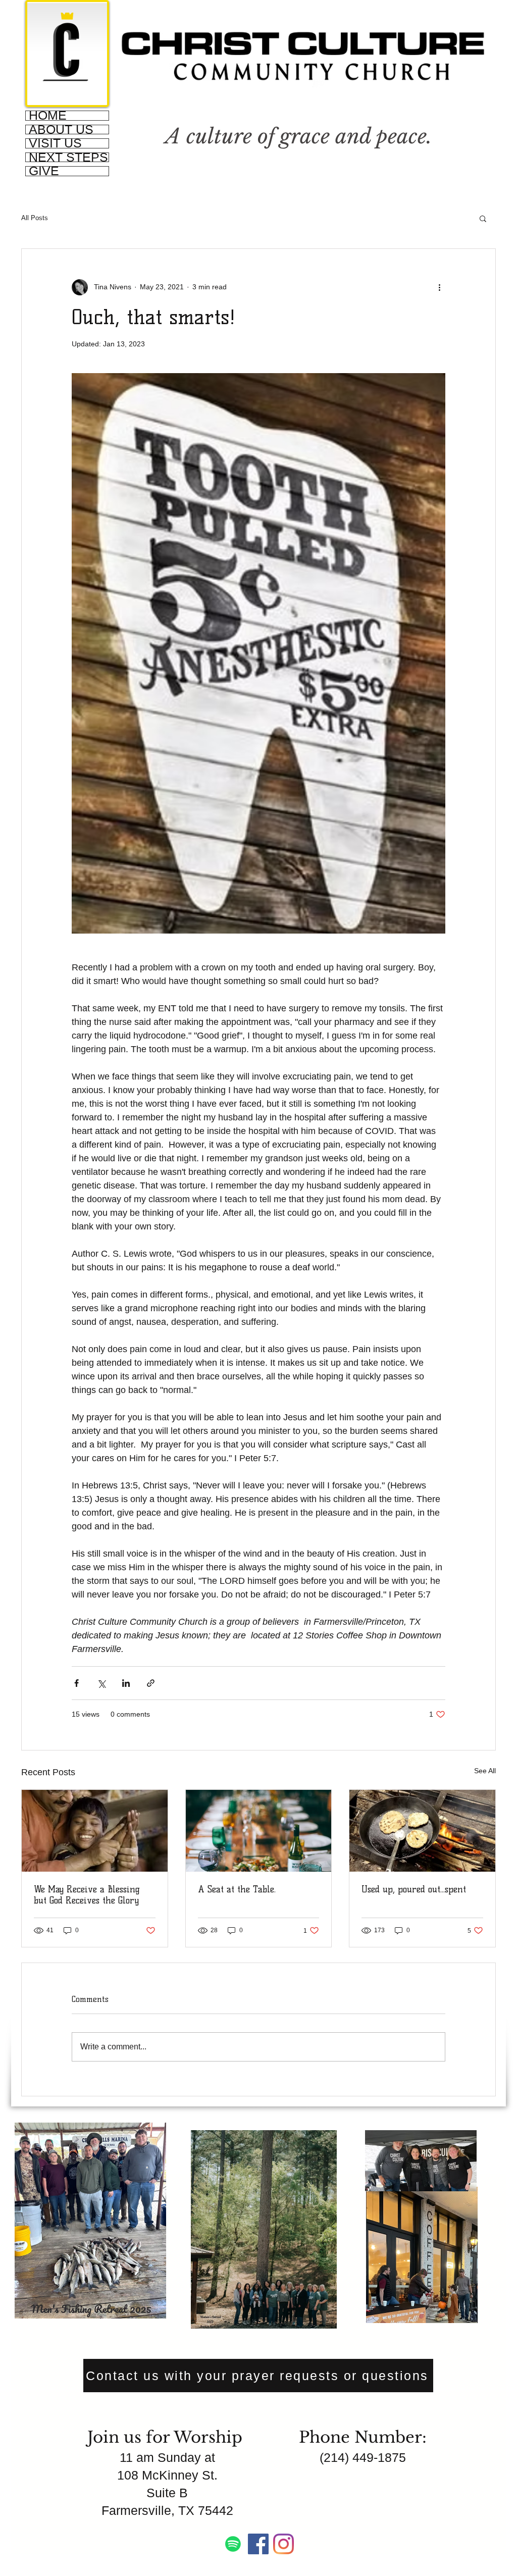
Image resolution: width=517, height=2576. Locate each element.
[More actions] (439, 287)
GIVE (44, 171)
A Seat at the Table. (237, 1889)
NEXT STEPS (68, 158)
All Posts (35, 218)
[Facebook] (258, 2544)
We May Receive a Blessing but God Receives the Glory (87, 1895)
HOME (48, 116)
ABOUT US (61, 130)
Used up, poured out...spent (414, 1889)
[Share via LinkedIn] (126, 1683)
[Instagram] (283, 2544)
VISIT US (55, 143)
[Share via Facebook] (76, 1683)
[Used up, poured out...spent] (422, 1831)
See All (485, 1771)
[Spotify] (233, 2544)
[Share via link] (151, 1683)
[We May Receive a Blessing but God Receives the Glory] (95, 1831)
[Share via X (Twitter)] (101, 1683)
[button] (483, 218)
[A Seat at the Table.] (259, 1831)
